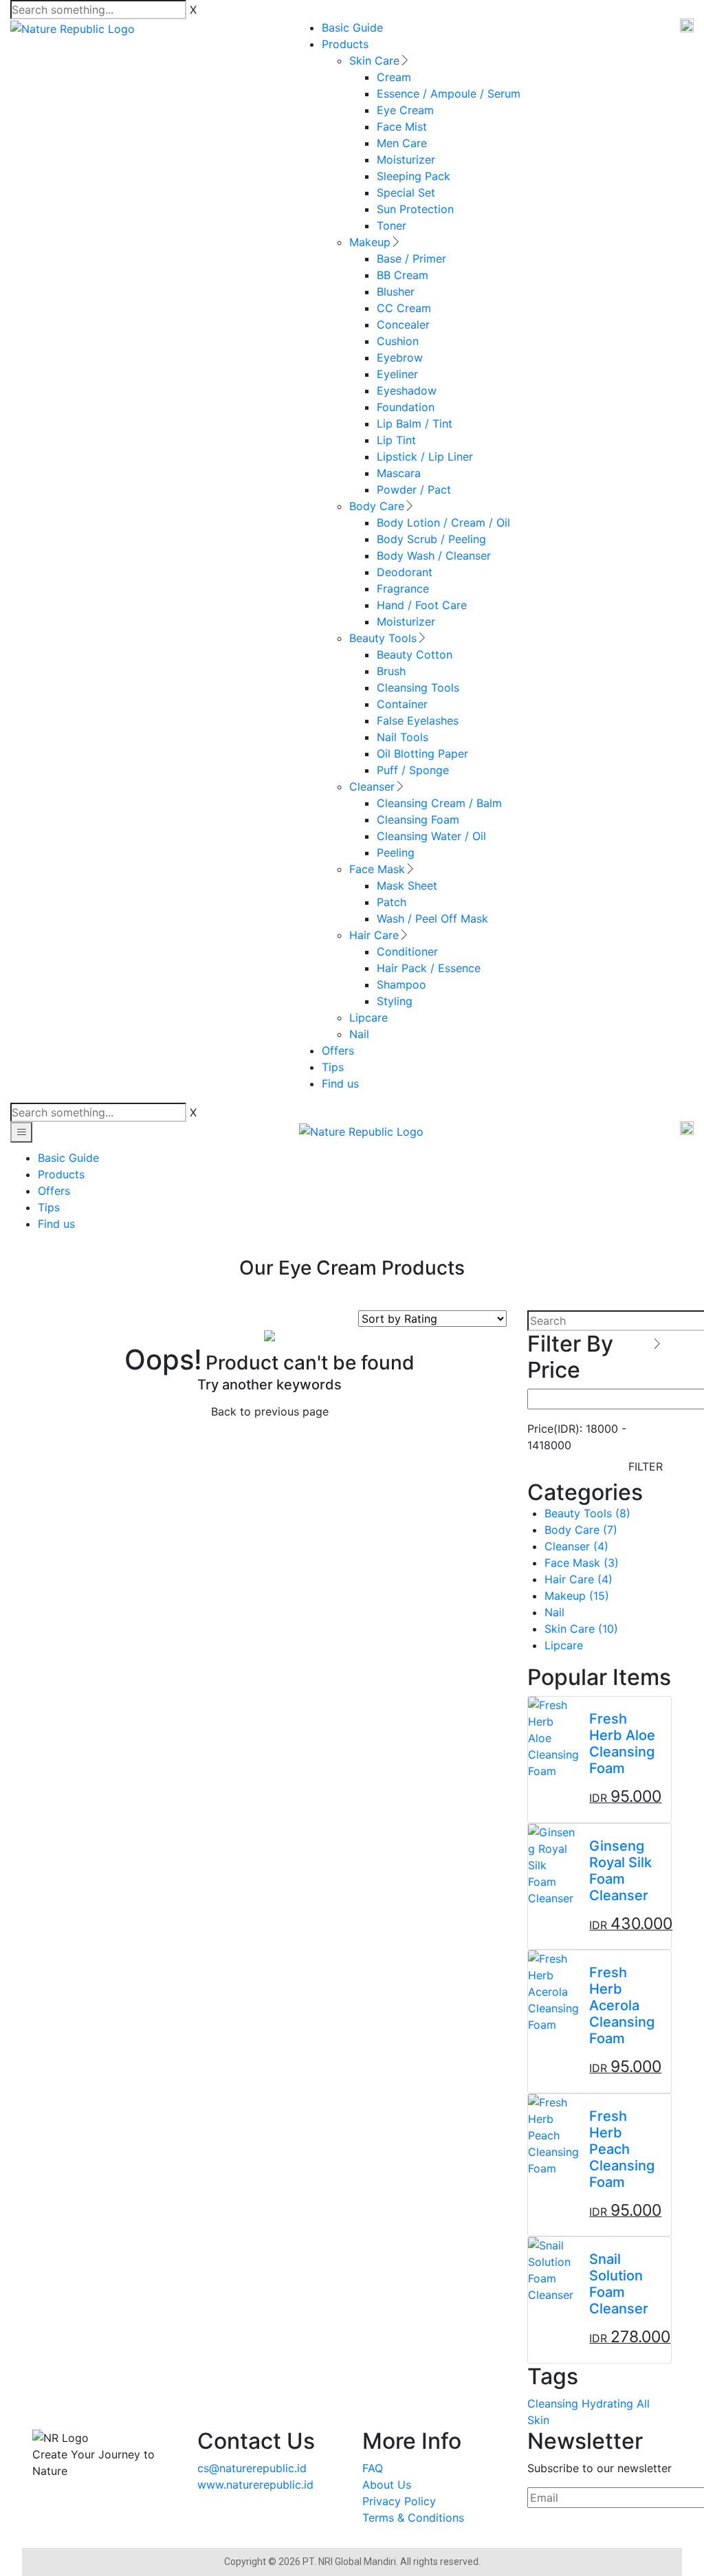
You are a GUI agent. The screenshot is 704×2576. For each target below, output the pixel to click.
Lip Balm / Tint (415, 423)
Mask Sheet (407, 885)
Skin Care (374, 60)
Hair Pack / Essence (429, 968)
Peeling (396, 852)
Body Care (377, 506)
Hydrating (607, 2403)
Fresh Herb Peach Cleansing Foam (622, 2149)
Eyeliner (397, 374)
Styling (395, 1001)
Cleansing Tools (418, 687)
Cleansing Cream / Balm (439, 803)
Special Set (406, 192)
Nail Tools (403, 737)
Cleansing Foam (418, 819)
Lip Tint (396, 440)
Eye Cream (405, 110)
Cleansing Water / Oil (431, 836)
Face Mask (377, 869)
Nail (359, 1034)
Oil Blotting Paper (422, 753)
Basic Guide (352, 27)
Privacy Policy (399, 2501)
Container (402, 704)
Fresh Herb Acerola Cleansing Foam (622, 2005)
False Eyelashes (418, 720)
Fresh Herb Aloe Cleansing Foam (622, 1743)
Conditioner (407, 951)
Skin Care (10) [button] (581, 1629)
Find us (340, 1083)
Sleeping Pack (414, 176)
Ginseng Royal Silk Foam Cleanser (620, 1871)
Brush (391, 671)
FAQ (373, 2468)
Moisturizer (406, 159)
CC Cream (404, 308)
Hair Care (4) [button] (579, 1579)
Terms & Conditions (413, 2518)
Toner (392, 225)
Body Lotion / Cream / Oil (443, 522)
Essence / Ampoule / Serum (449, 93)
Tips (333, 1067)
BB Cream (403, 275)
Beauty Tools (383, 638)
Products (345, 44)
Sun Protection (415, 209)
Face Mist (402, 126)
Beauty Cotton (415, 654)
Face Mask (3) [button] (582, 1563)
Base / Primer (411, 258)
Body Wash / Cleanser (434, 555)
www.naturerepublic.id (255, 2485)
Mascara (399, 473)
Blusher (396, 291)
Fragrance (403, 588)
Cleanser (372, 786)
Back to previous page (270, 1411)
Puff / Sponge (413, 770)
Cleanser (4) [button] (576, 1546)
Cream (394, 77)
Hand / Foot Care (422, 605)
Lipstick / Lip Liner (425, 456)
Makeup (370, 242)
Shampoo (401, 984)
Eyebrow (400, 357)
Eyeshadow (407, 390)
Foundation (406, 407)
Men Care (402, 143)
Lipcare (368, 1017)
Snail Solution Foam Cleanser (619, 2284)
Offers (338, 1050)
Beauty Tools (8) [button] (587, 1513)
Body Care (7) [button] (581, 1530)
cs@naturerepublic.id (252, 2468)
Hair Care (374, 935)
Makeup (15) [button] (577, 1596)
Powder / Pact (414, 489)
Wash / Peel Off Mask (432, 918)
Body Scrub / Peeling (431, 539)
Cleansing (553, 2403)
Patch (392, 902)
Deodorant (405, 572)
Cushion (398, 341)
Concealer (403, 324)
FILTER (646, 1466)
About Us (387, 2485)
